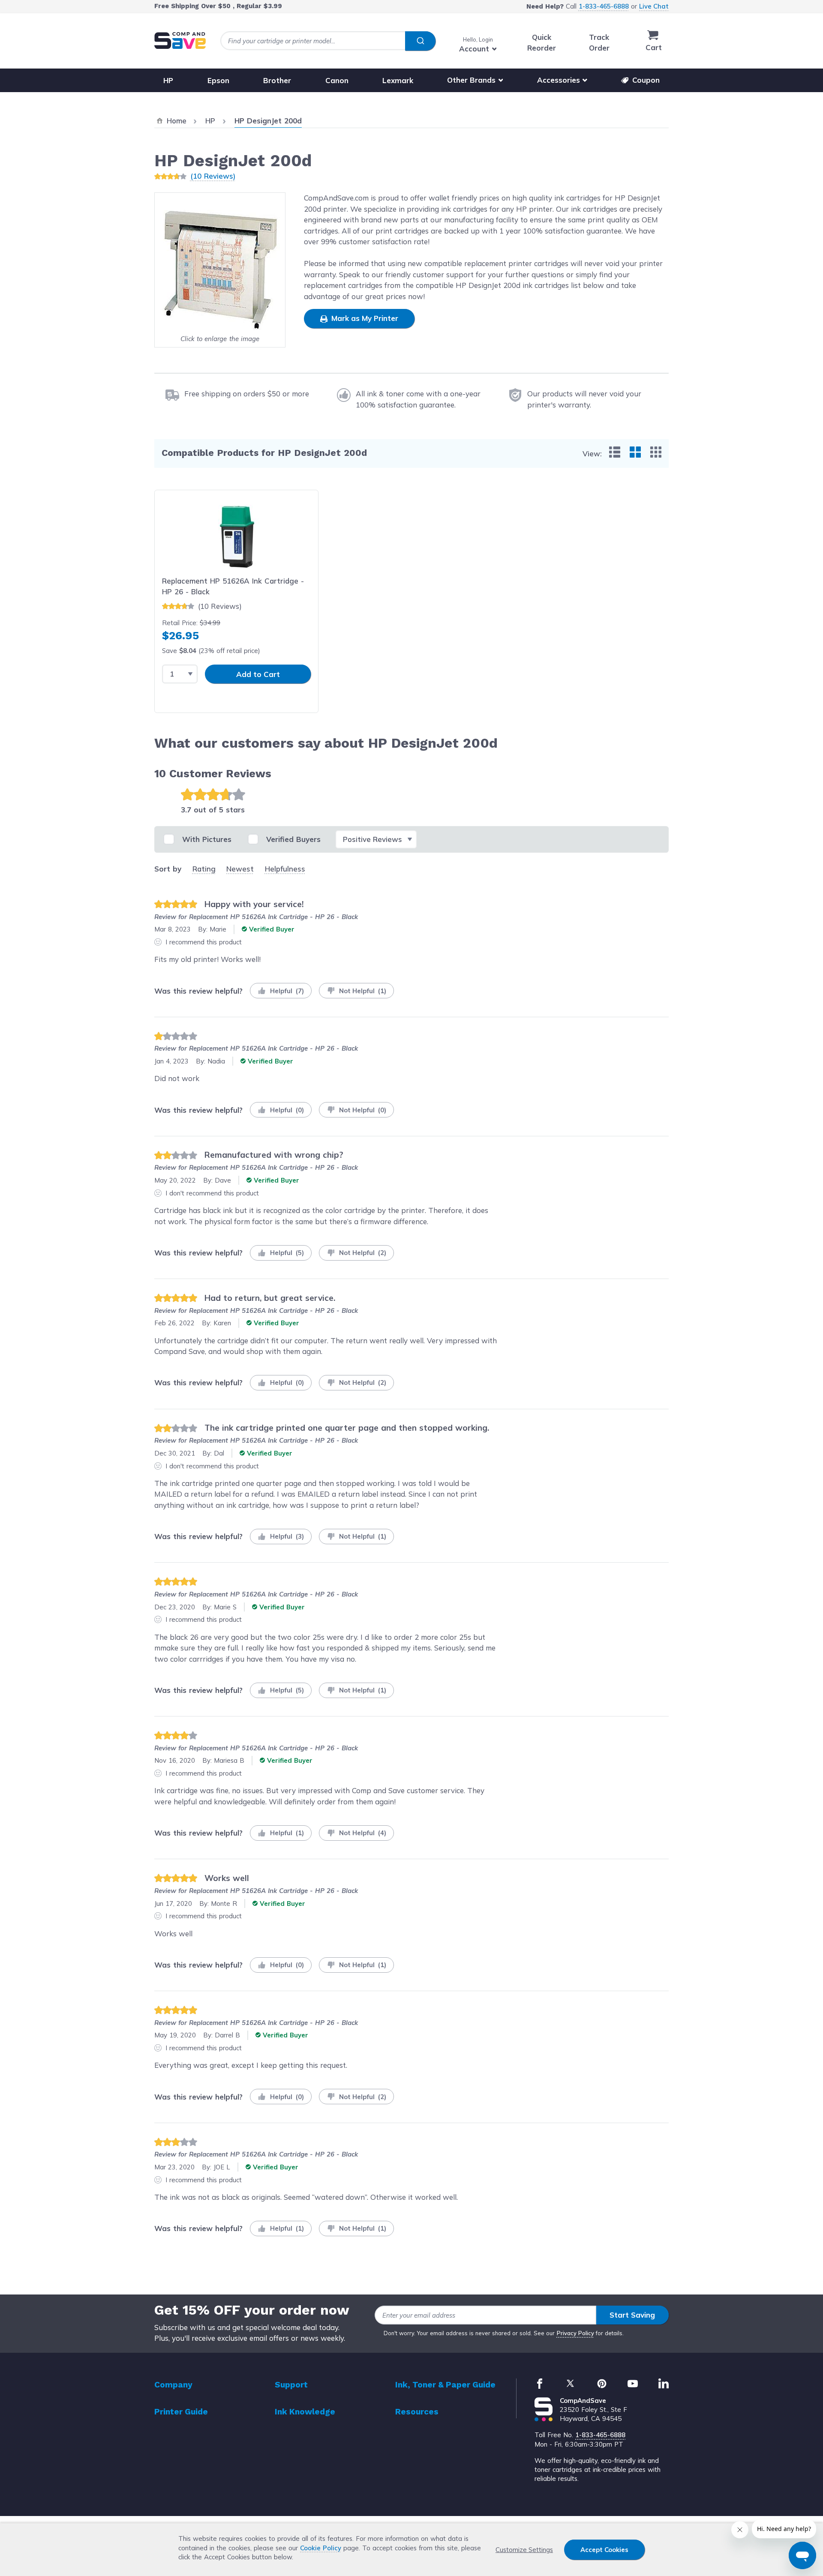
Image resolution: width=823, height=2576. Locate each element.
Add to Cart (258, 674)
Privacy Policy (575, 2333)
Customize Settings (524, 2550)
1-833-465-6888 (604, 6)
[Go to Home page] (180, 40)
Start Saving (632, 2315)
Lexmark (398, 80)
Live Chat (654, 6)
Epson (218, 80)
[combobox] (328, 41)
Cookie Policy (321, 2548)
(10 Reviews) (213, 176)
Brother (277, 80)
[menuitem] (615, 452)
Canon (337, 80)
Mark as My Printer (364, 318)
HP (168, 80)
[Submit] (420, 41)
